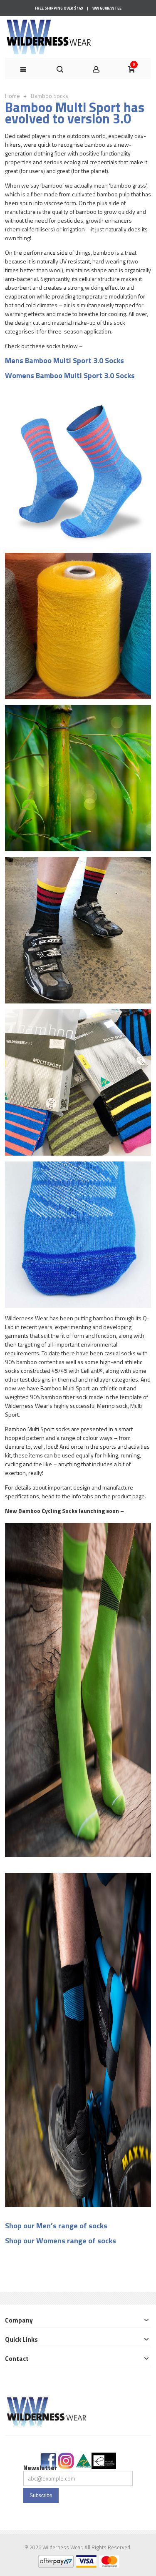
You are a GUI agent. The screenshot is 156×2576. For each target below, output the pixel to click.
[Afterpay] (55, 2560)
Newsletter (40, 2468)
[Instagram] (66, 2457)
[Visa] (86, 2560)
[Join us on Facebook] (48, 2457)
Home (12, 96)
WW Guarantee (107, 8)
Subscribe (41, 2496)
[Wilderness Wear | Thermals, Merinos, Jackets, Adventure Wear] (49, 37)
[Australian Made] (83, 2457)
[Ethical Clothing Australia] (104, 2457)
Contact (17, 2359)
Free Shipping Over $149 (59, 8)
